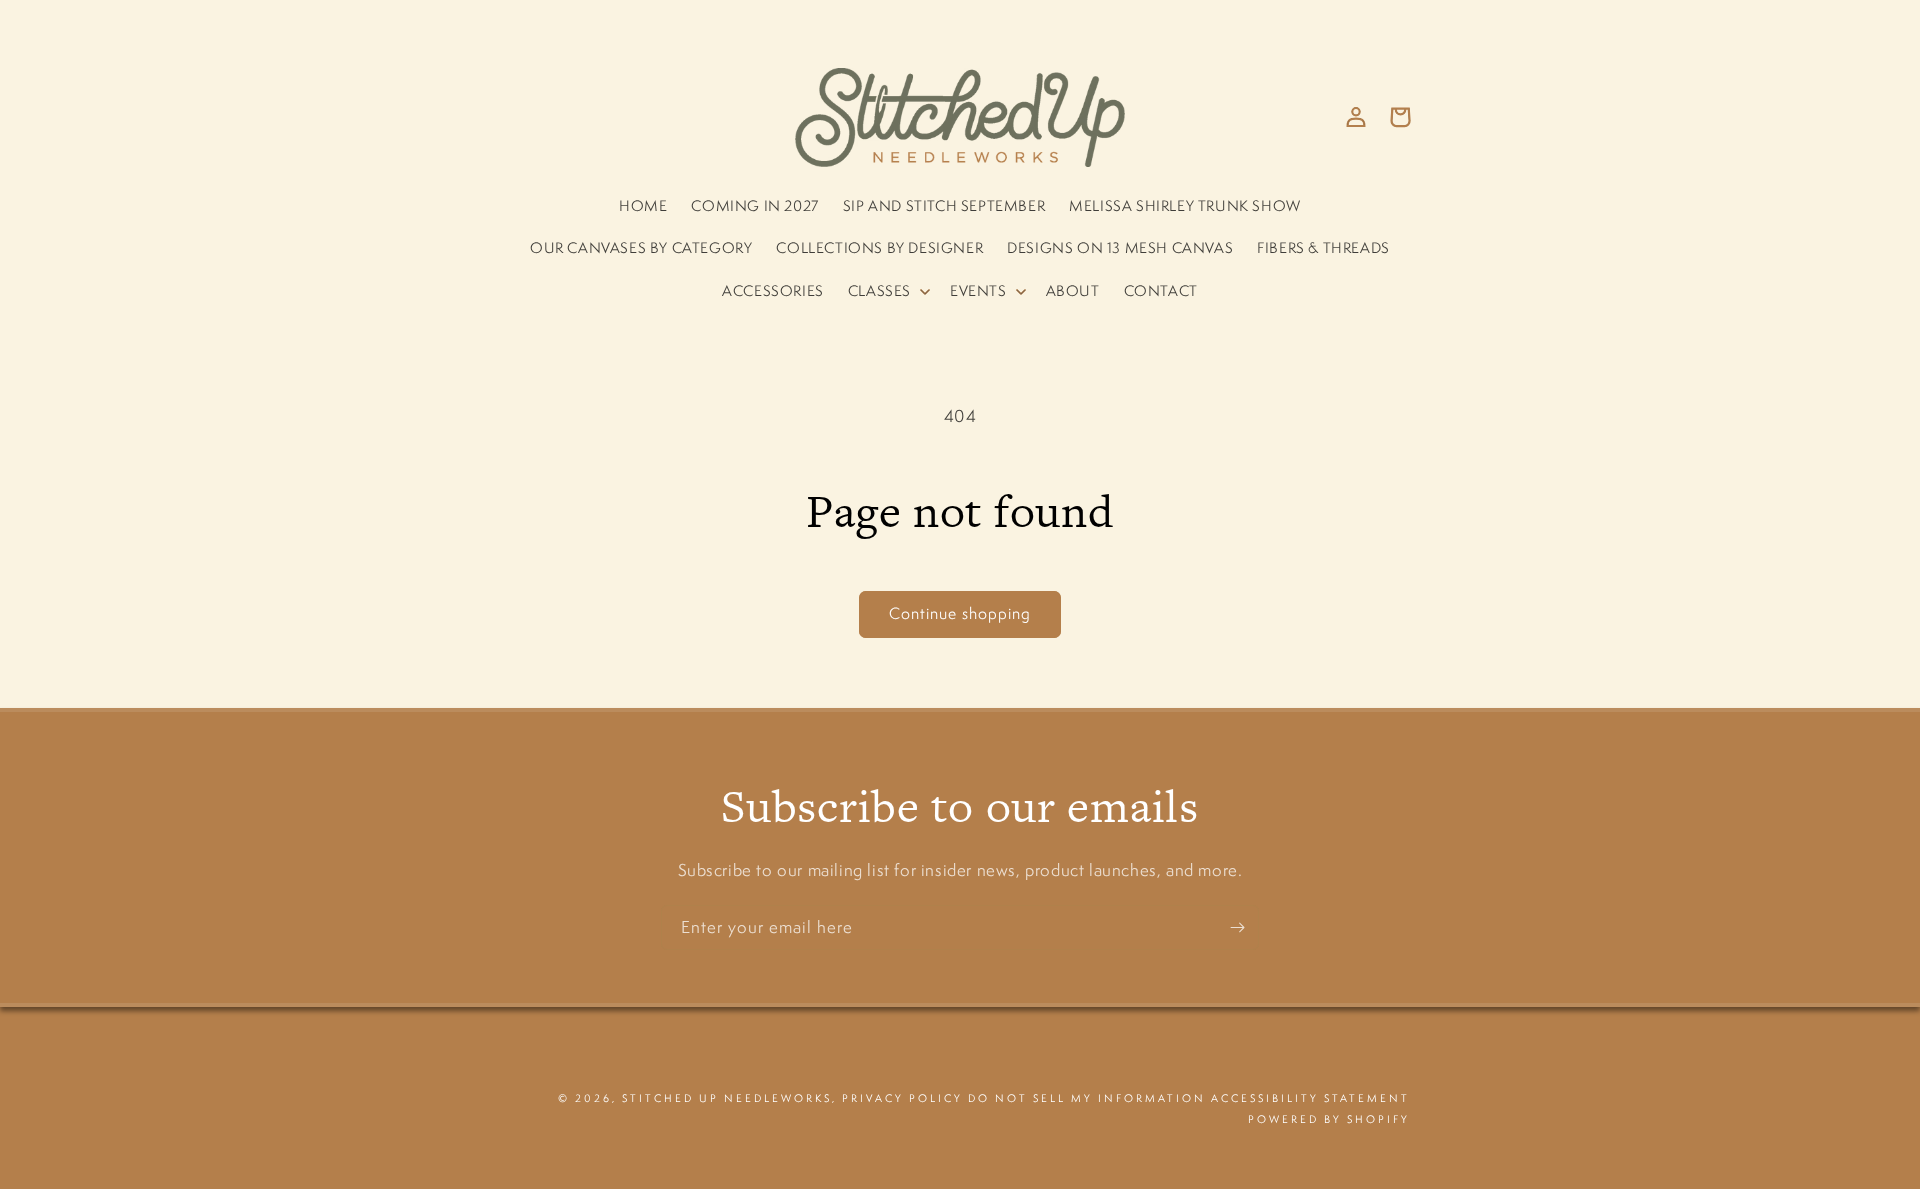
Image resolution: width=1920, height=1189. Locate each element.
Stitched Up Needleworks (727, 1098)
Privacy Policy (902, 1098)
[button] (887, 291)
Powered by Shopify (1329, 1119)
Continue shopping (960, 613)
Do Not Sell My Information (1087, 1098)
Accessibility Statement (1310, 1098)
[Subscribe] (1237, 927)
